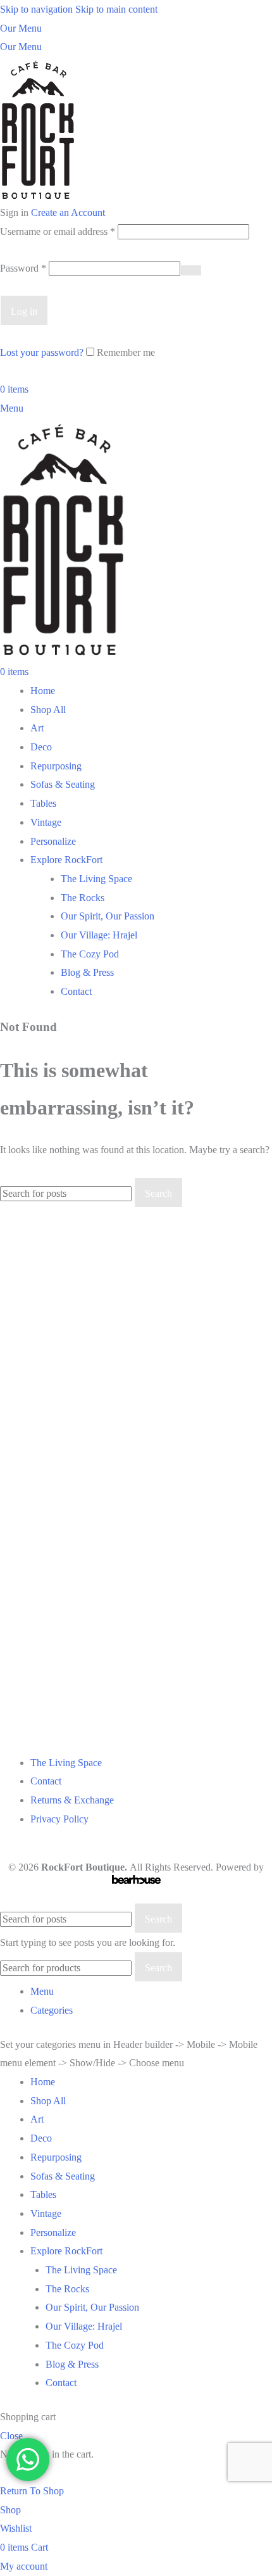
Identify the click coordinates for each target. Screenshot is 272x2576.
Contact (76, 991)
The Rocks (83, 898)
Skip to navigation (38, 9)
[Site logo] (38, 129)
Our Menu (21, 28)
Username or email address (58, 231)
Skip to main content (116, 9)
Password (23, 268)
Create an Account (68, 212)
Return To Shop (32, 2491)
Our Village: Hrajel (99, 935)
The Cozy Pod (90, 954)
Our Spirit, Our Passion (108, 916)
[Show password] (191, 270)
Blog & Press (87, 972)
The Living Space (96, 879)
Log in (24, 311)
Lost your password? (42, 352)
